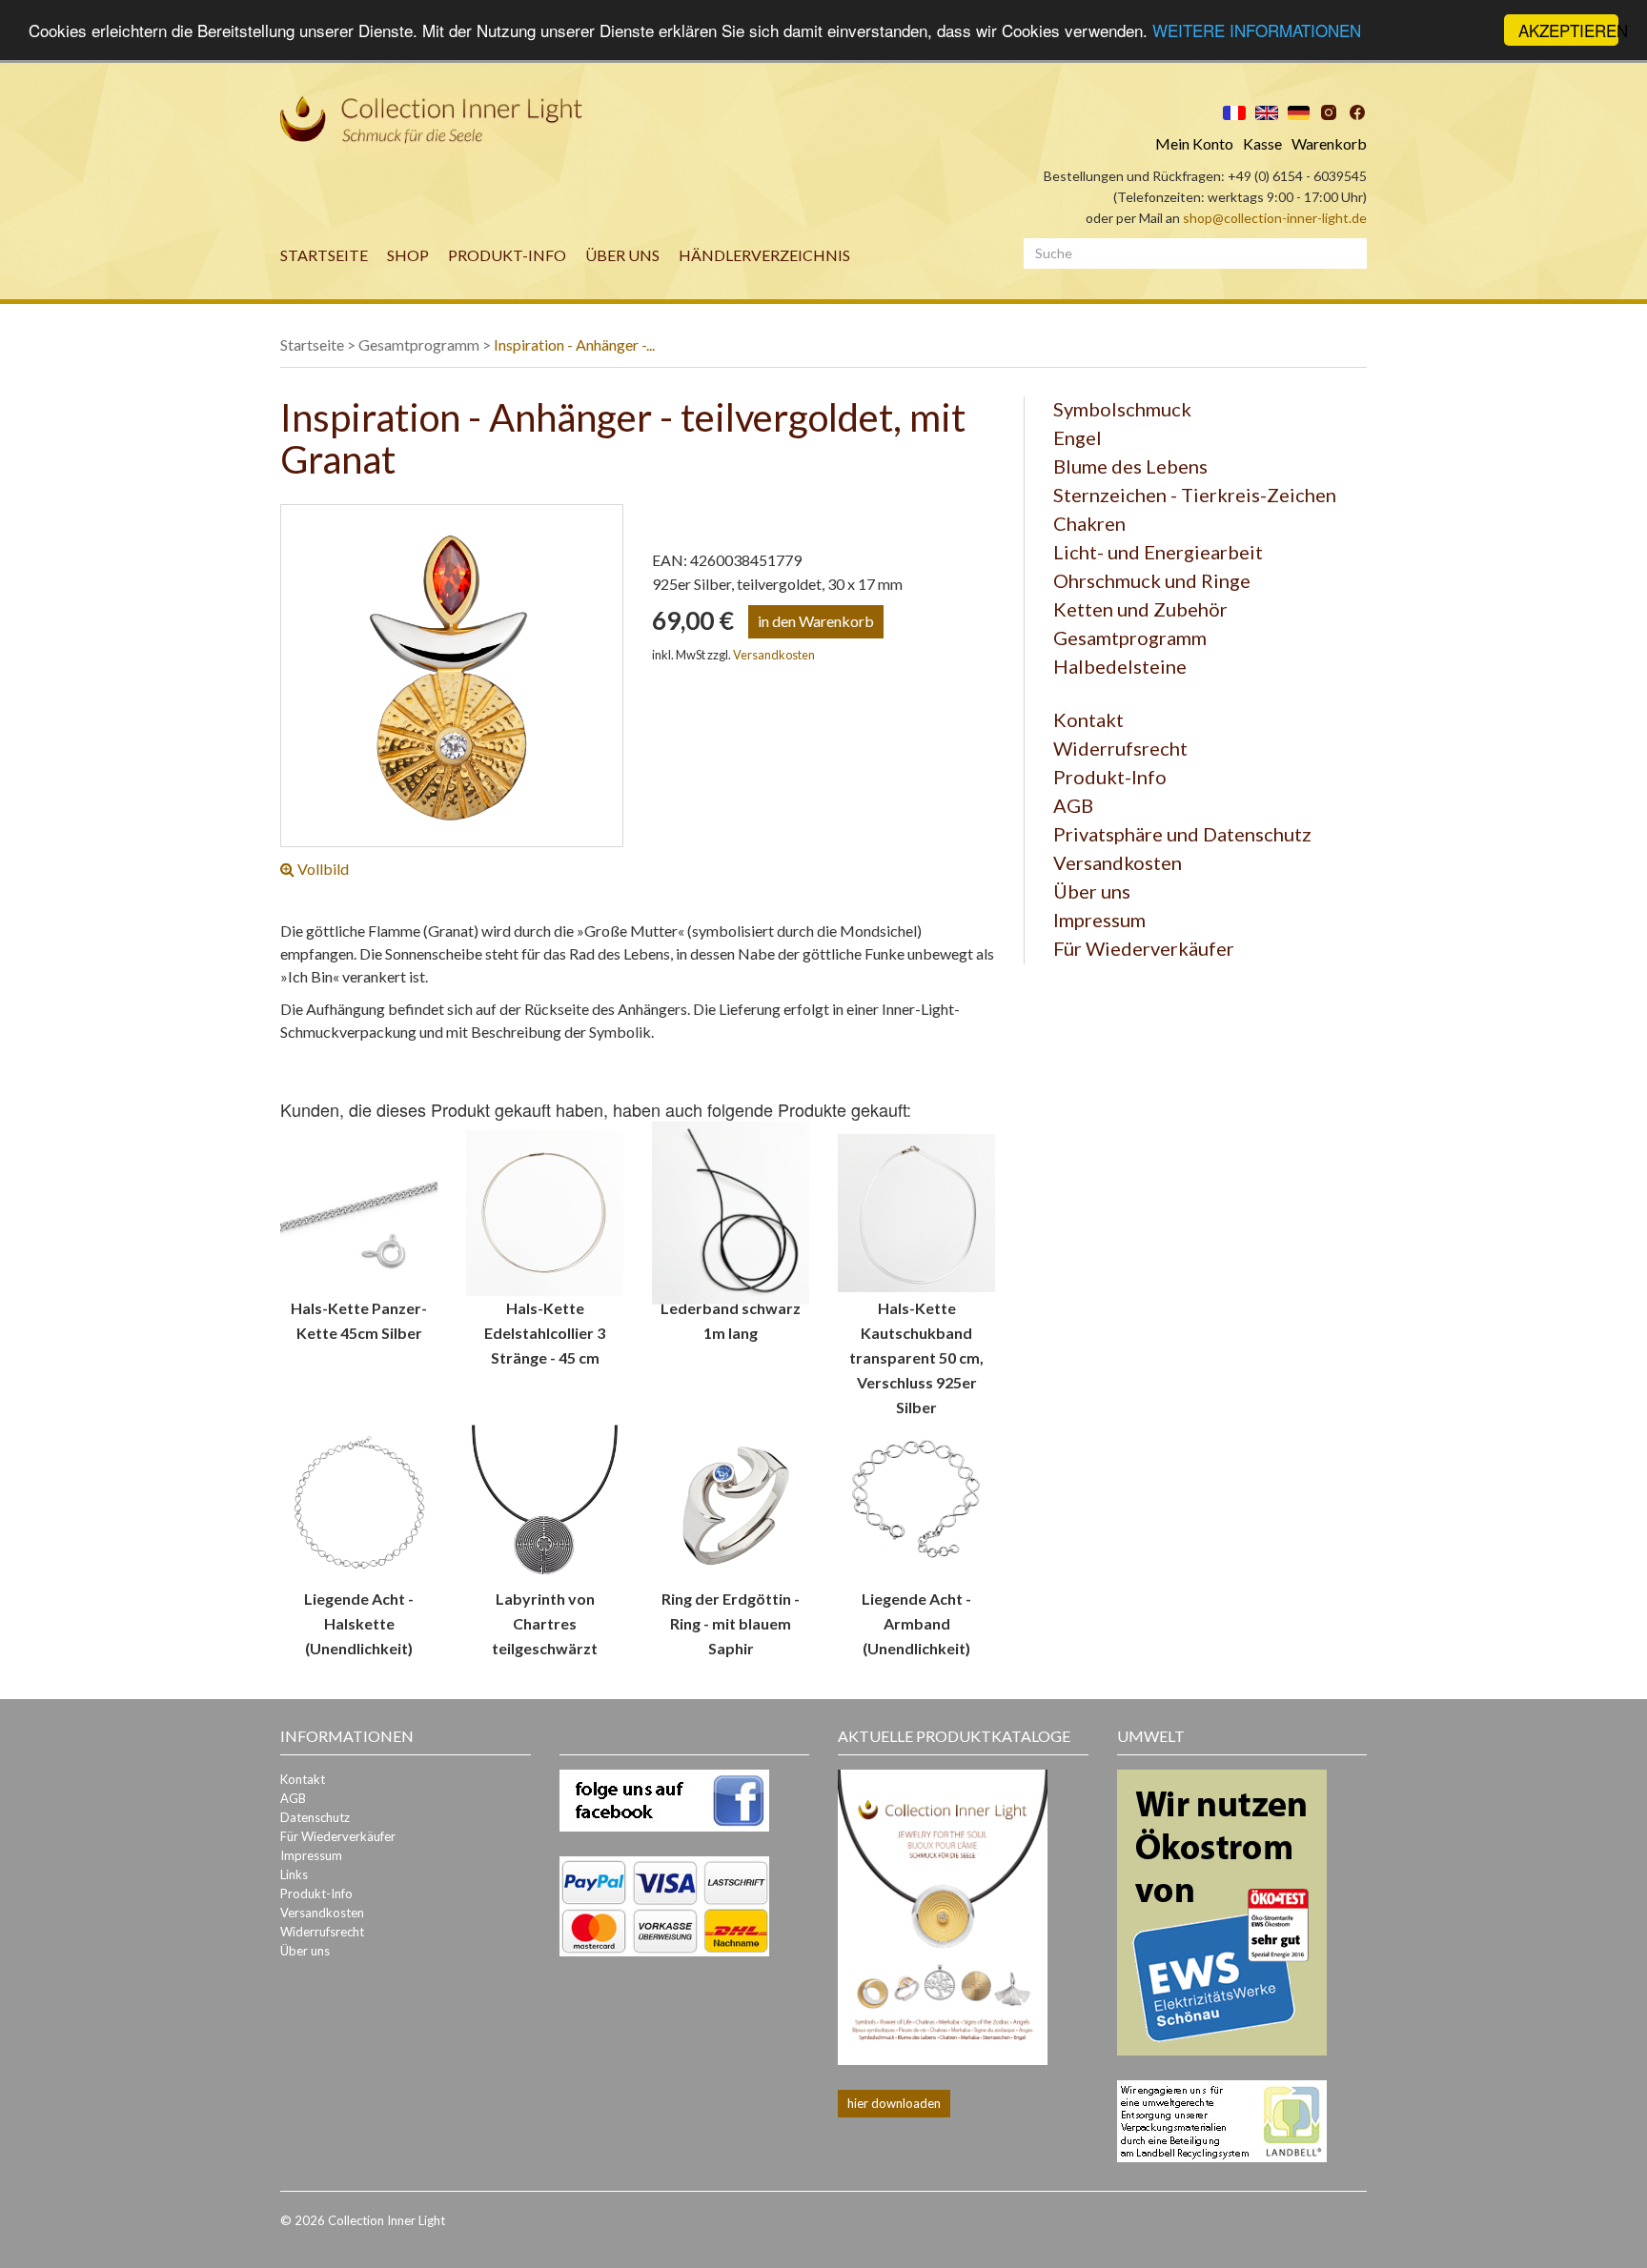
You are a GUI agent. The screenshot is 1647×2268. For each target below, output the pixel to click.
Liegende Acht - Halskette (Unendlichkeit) (359, 1623)
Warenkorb (1329, 143)
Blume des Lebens (1130, 466)
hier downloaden (894, 2103)
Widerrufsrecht (1120, 748)
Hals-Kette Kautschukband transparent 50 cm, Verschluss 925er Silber (916, 1357)
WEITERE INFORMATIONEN (1257, 31)
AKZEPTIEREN (1568, 30)
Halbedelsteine (1120, 666)
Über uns (622, 255)
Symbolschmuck (1122, 409)
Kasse (1262, 143)
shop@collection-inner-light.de (1275, 218)
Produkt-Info (507, 255)
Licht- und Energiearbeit (1158, 552)
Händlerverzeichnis (764, 255)
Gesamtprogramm (419, 344)
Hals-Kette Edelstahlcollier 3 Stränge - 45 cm (545, 1333)
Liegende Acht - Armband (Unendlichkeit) (916, 1623)
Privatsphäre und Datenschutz (1182, 834)
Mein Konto (1194, 143)
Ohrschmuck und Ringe (1152, 580)
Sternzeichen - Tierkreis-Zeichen (1195, 495)
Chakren (1089, 523)
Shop (408, 255)
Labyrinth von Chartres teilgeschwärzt (545, 1623)
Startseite (324, 255)
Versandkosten (774, 655)
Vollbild (322, 869)
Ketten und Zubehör (1140, 609)
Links (294, 1874)
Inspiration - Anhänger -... (574, 344)
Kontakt (1088, 719)
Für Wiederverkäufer (1144, 948)
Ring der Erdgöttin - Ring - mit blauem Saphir (731, 1623)
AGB (1073, 805)
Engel (1078, 437)
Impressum (1099, 920)
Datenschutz (315, 1817)
